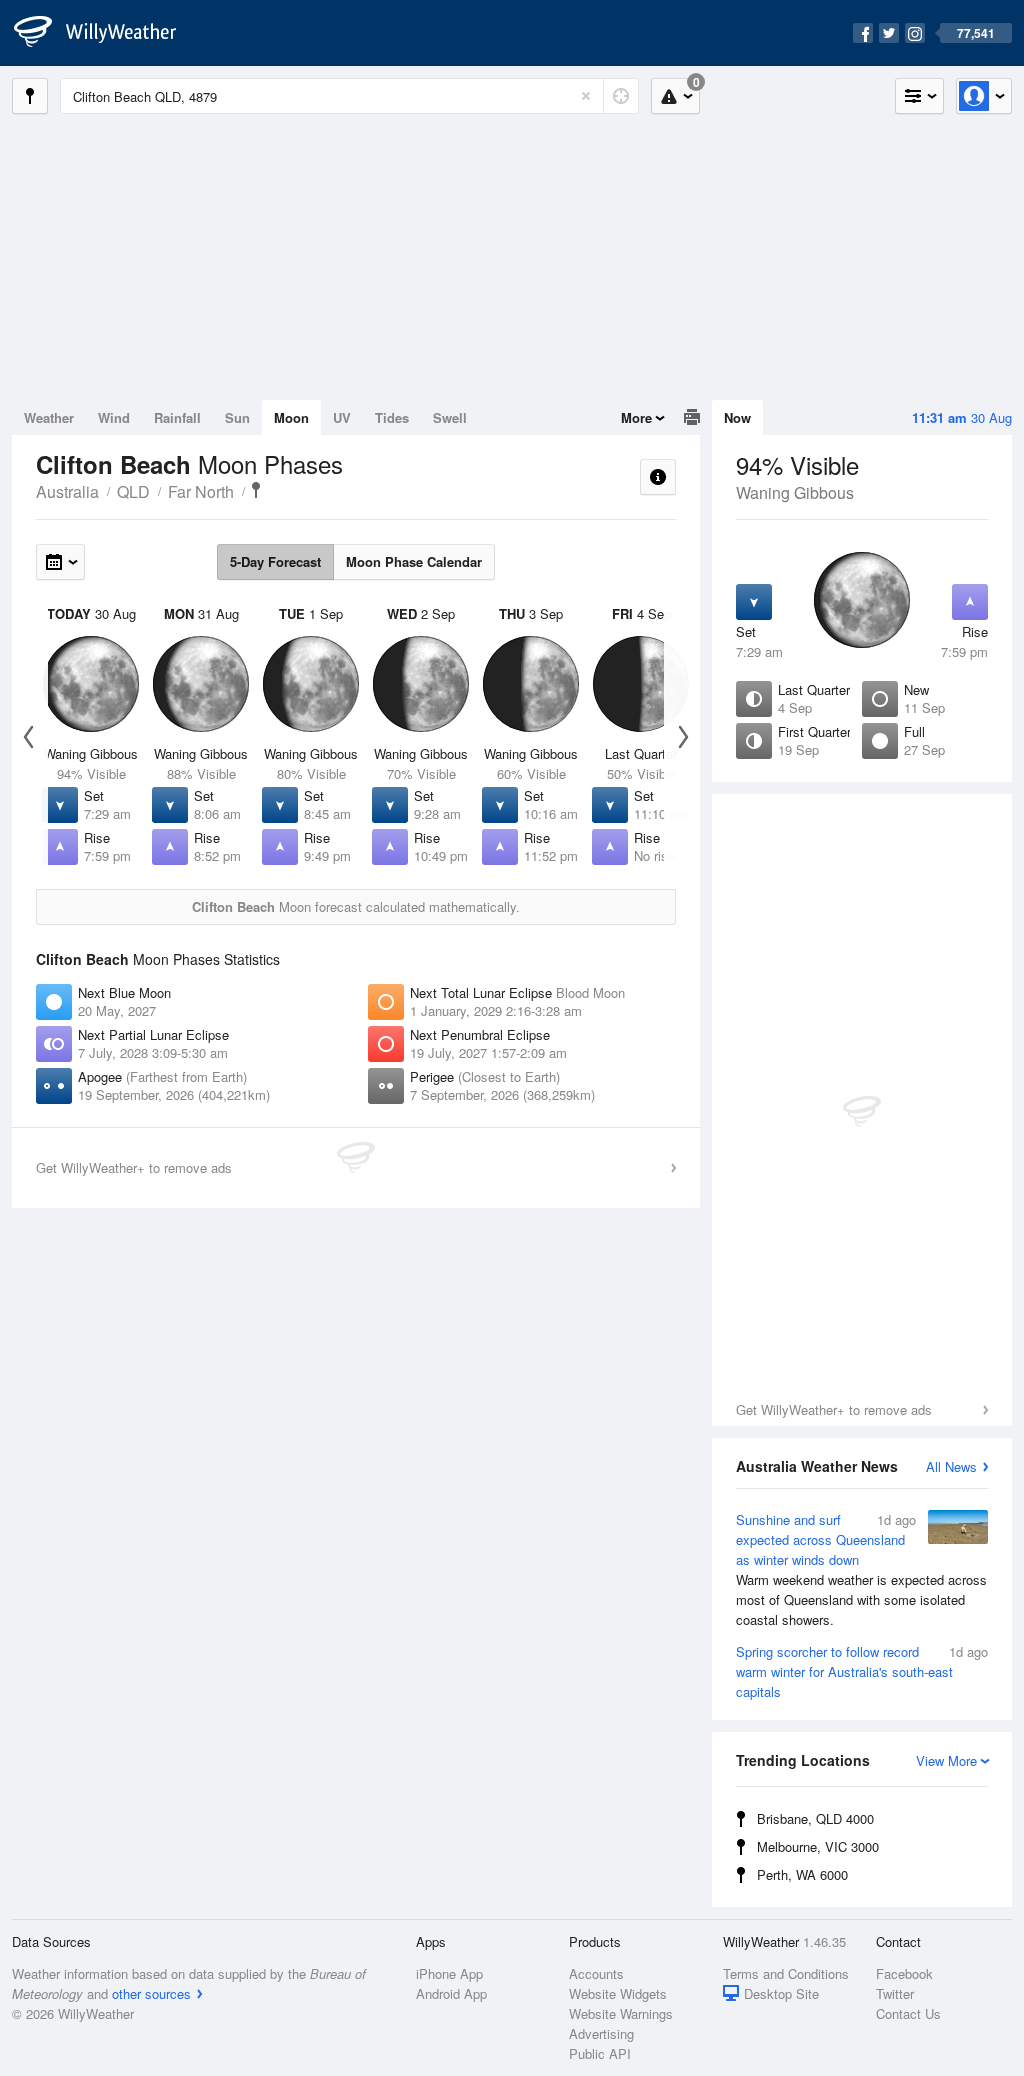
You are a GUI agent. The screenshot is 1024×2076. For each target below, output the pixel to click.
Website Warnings (621, 2013)
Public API (600, 2053)
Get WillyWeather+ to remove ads (834, 1409)
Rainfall (177, 417)
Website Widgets (618, 1993)
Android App (451, 1993)
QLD (133, 491)
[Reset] (586, 96)
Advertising (601, 2033)
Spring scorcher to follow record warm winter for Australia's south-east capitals (862, 1671)
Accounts (596, 1973)
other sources (151, 1993)
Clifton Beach (256, 490)
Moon (291, 417)
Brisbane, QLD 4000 (815, 1818)
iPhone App (449, 1973)
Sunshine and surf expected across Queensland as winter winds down (861, 1569)
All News (951, 1466)
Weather (49, 417)
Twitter (895, 1993)
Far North (201, 491)
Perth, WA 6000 (802, 1874)
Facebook (904, 1973)
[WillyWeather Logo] (106, 33)
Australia (67, 491)
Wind (114, 417)
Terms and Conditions (786, 1973)
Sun (237, 417)
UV (342, 417)
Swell (450, 417)
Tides (392, 417)
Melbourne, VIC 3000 (818, 1846)
